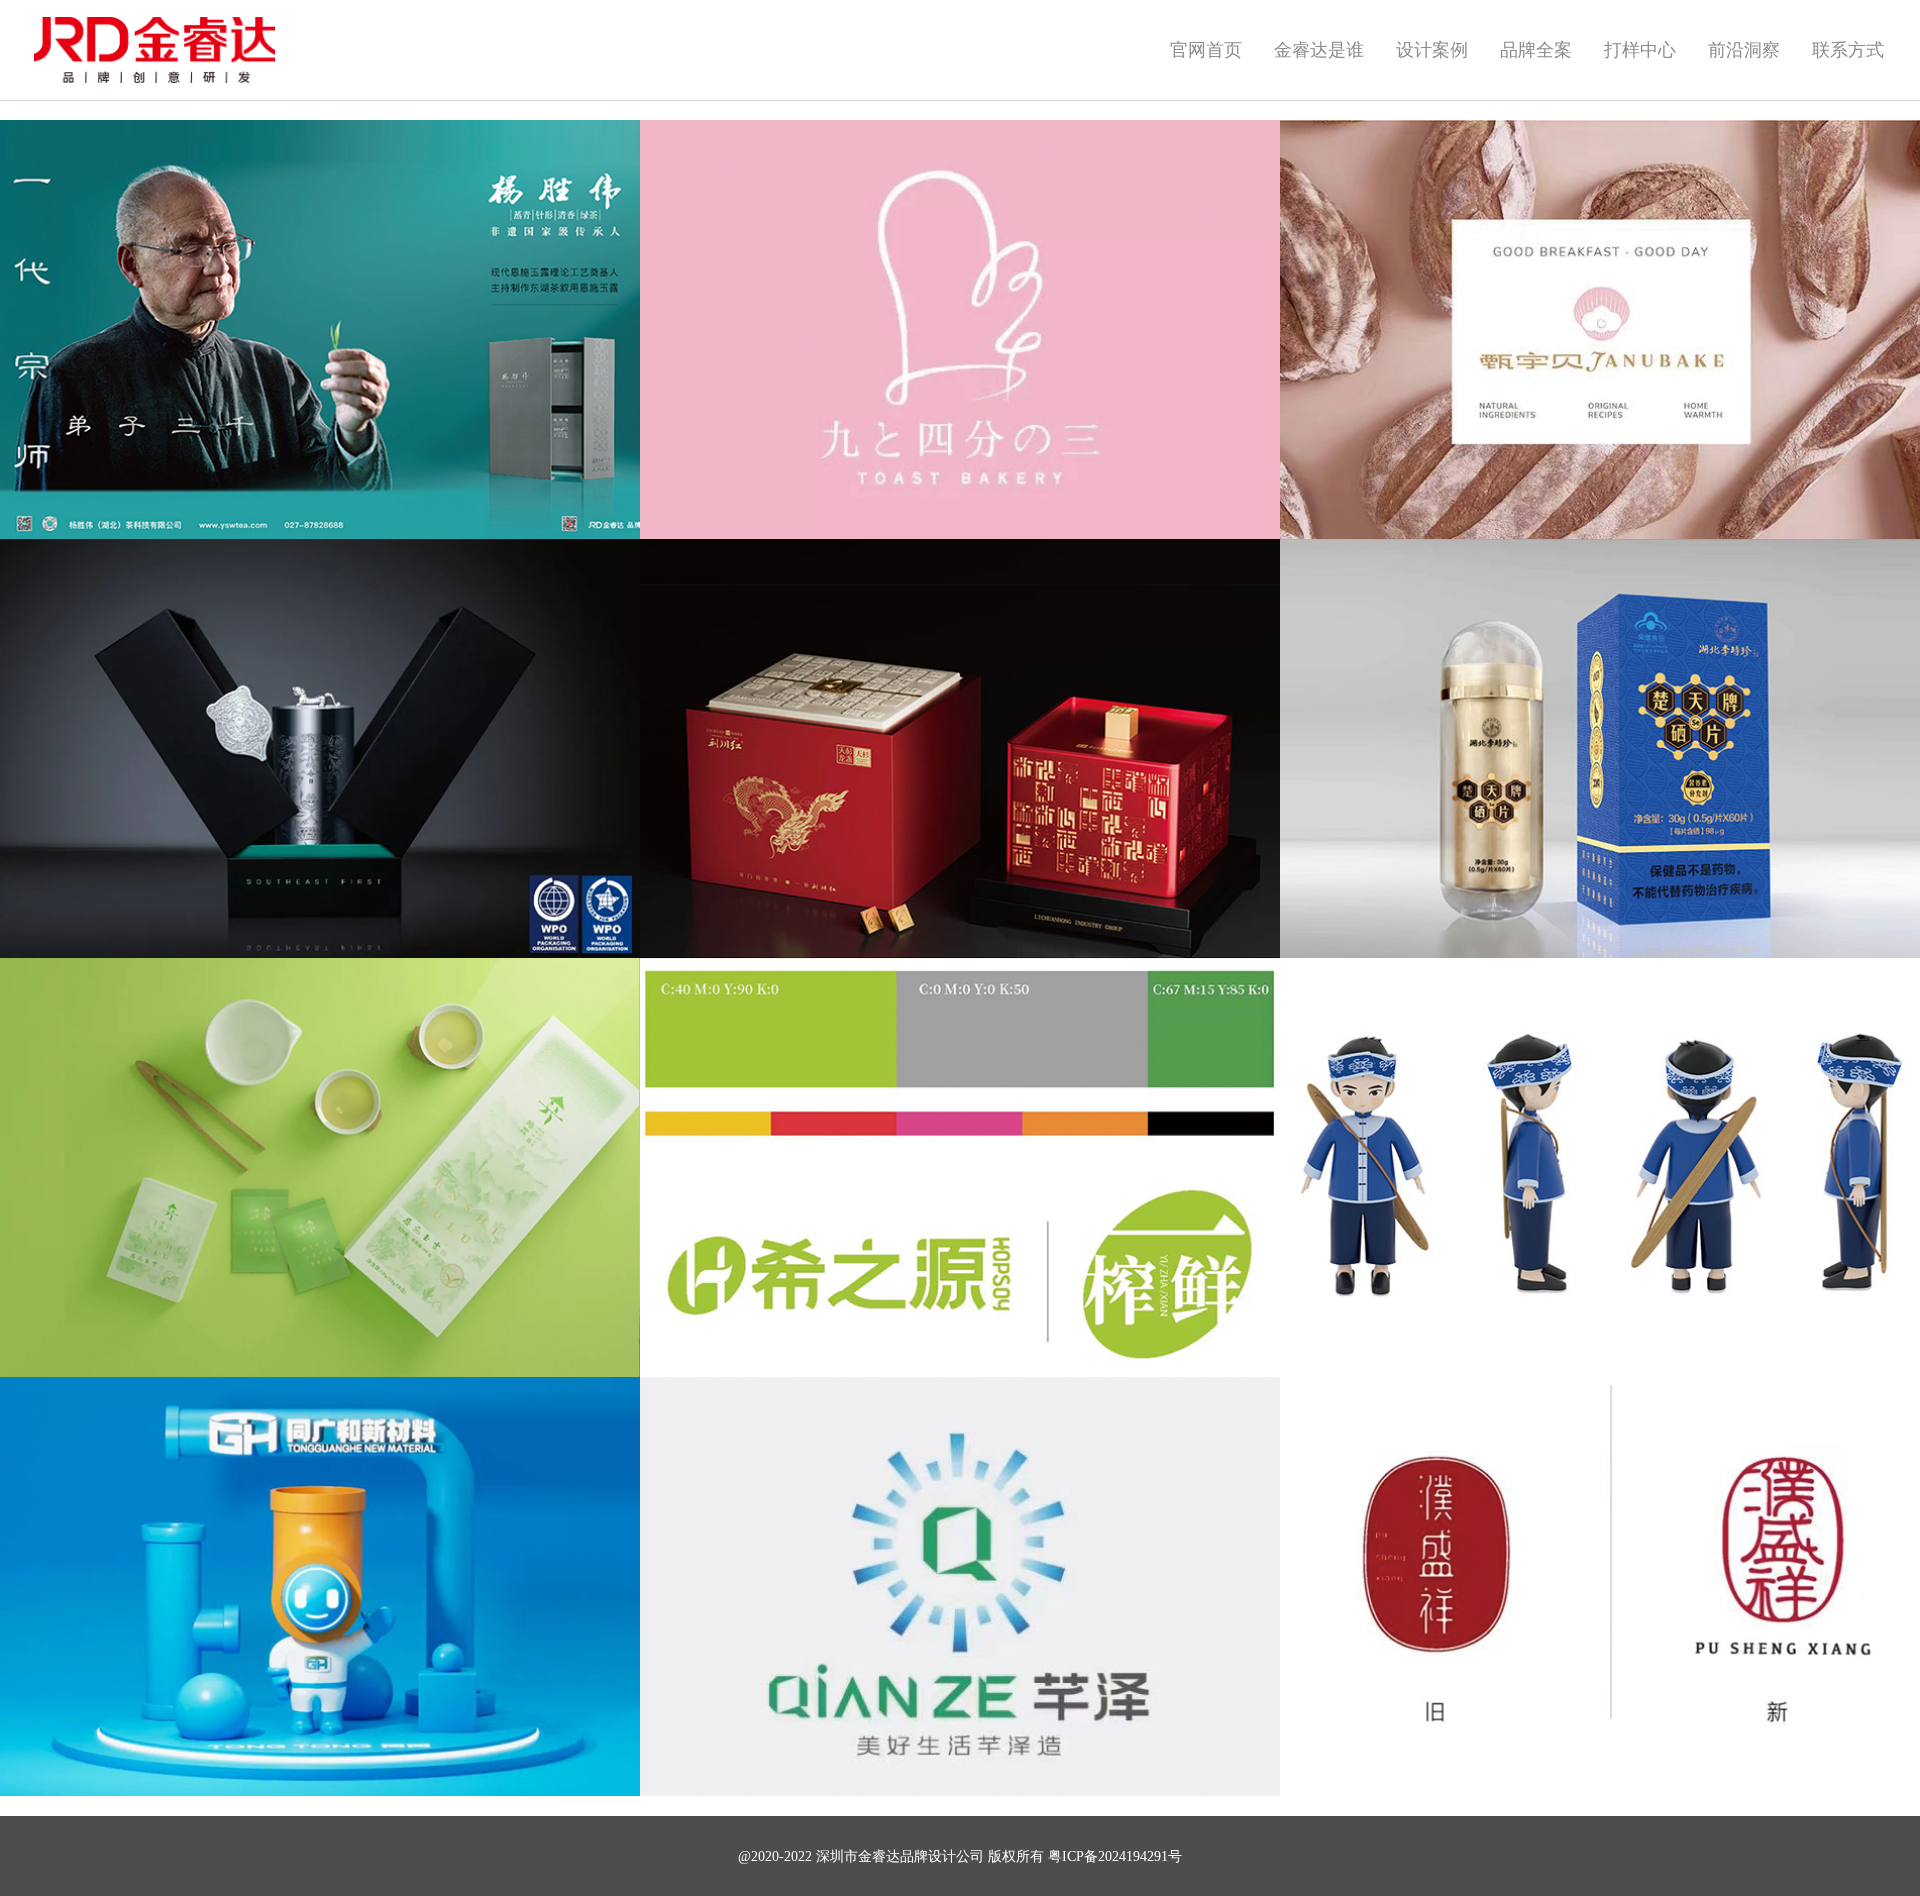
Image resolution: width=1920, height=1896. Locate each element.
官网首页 (1206, 50)
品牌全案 (1536, 50)
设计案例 (1432, 50)
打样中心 (1640, 50)
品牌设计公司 (942, 1856)
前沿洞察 (1744, 50)
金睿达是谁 (1319, 50)
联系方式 (1848, 50)
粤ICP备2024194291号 (1115, 1856)
